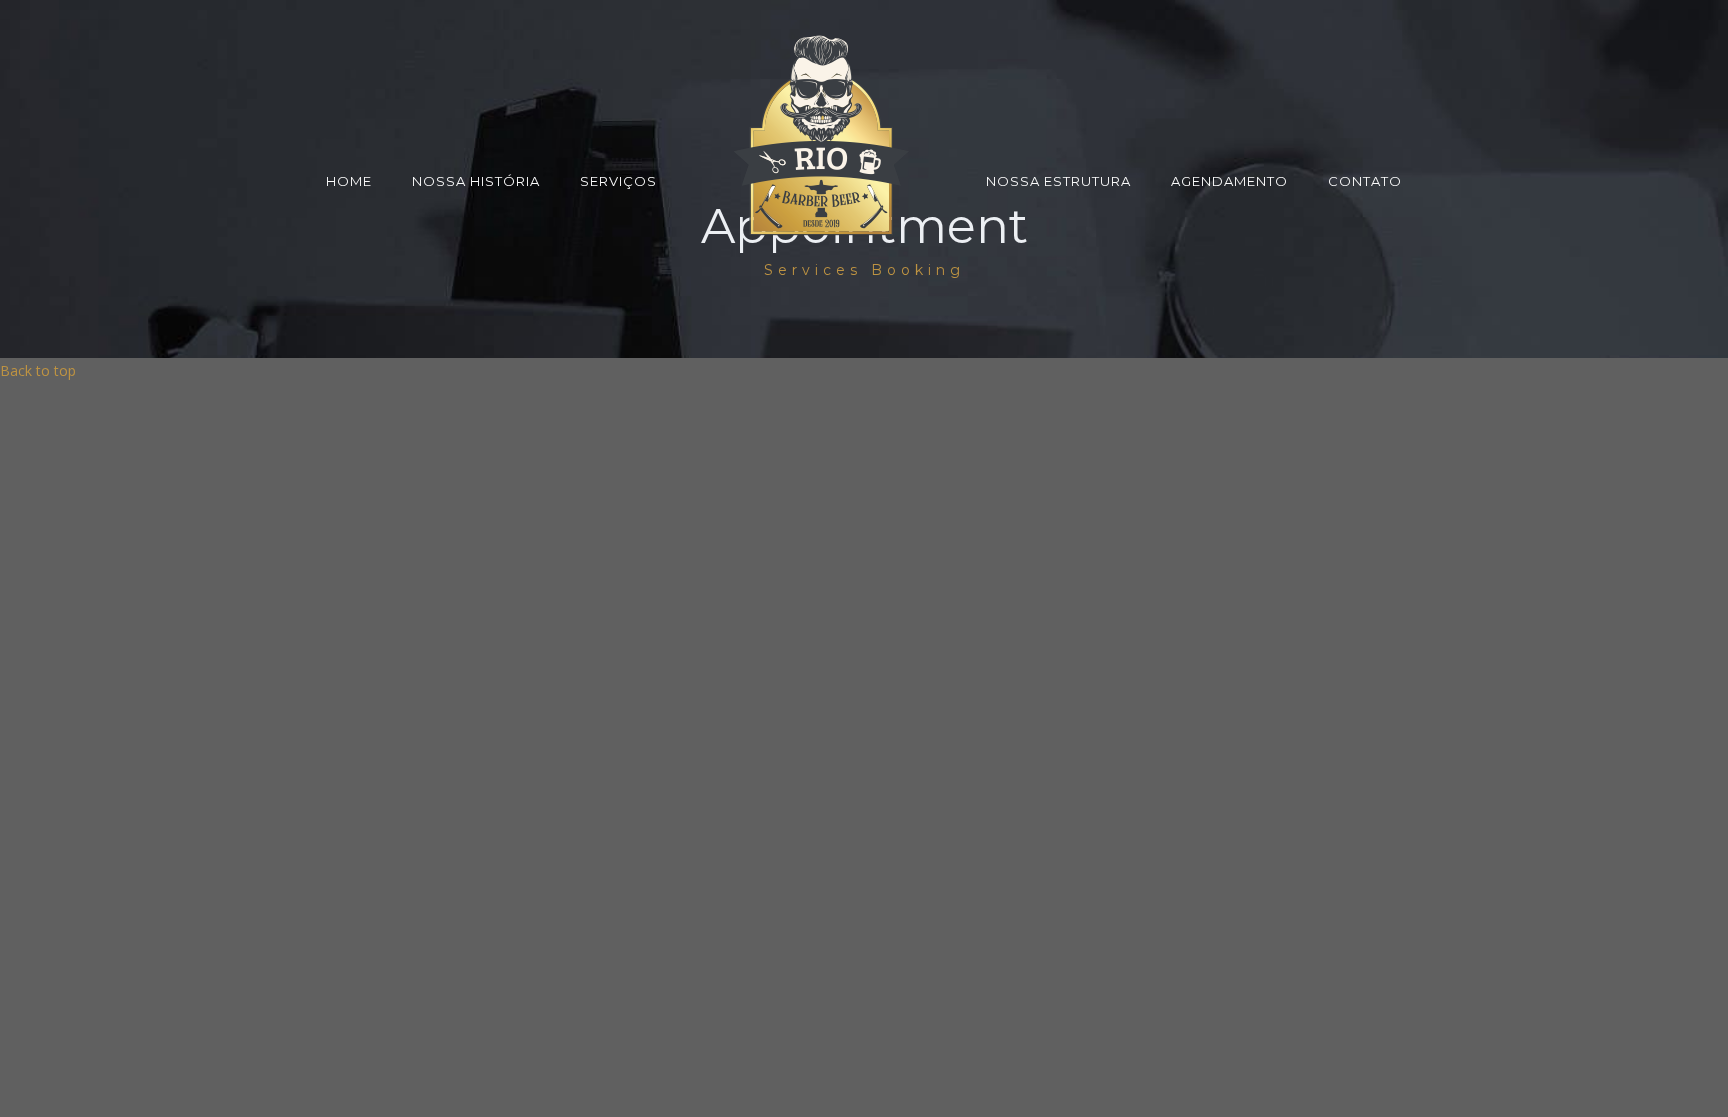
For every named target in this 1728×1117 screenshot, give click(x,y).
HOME (349, 181)
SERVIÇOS (618, 181)
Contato (1365, 181)
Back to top (38, 370)
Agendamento (1229, 181)
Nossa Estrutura (1058, 181)
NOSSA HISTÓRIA (476, 181)
